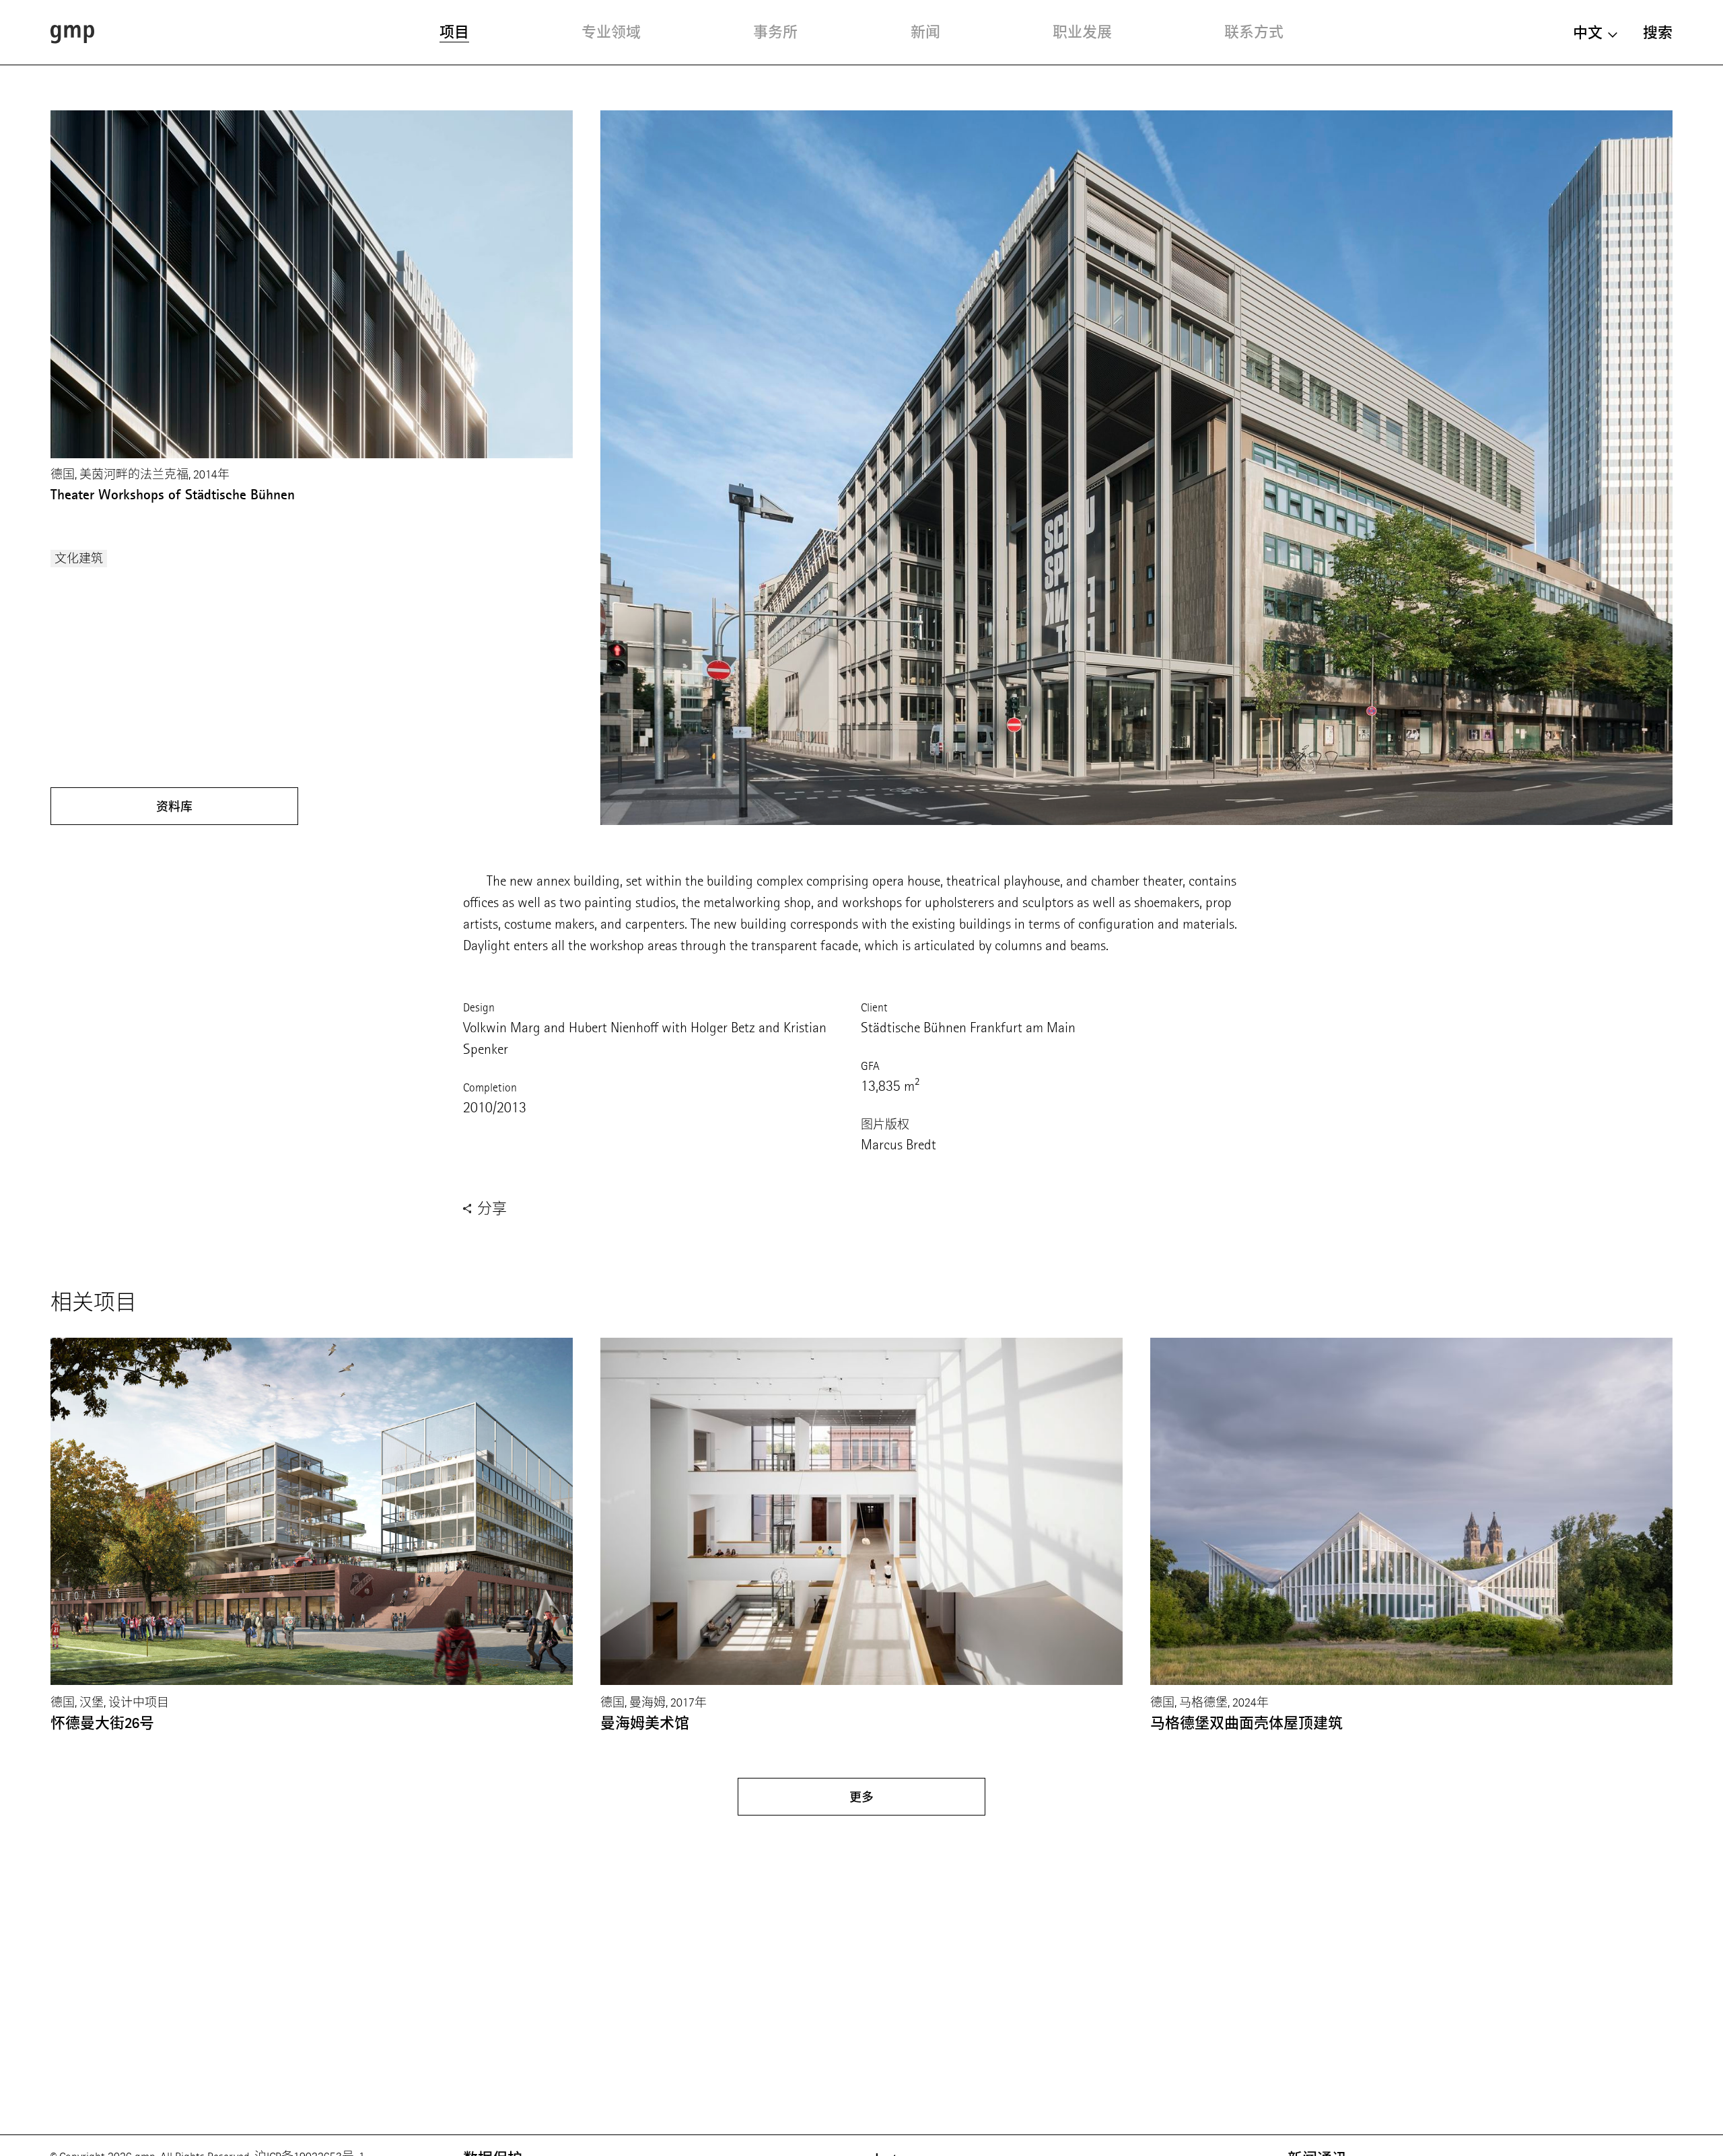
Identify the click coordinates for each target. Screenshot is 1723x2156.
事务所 (775, 32)
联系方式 (1254, 32)
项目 (454, 32)
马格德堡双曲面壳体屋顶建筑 (1246, 1723)
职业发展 (1082, 32)
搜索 (1658, 33)
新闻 (925, 32)
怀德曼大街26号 (102, 1723)
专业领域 (611, 32)
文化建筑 (79, 559)
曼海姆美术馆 (645, 1723)
